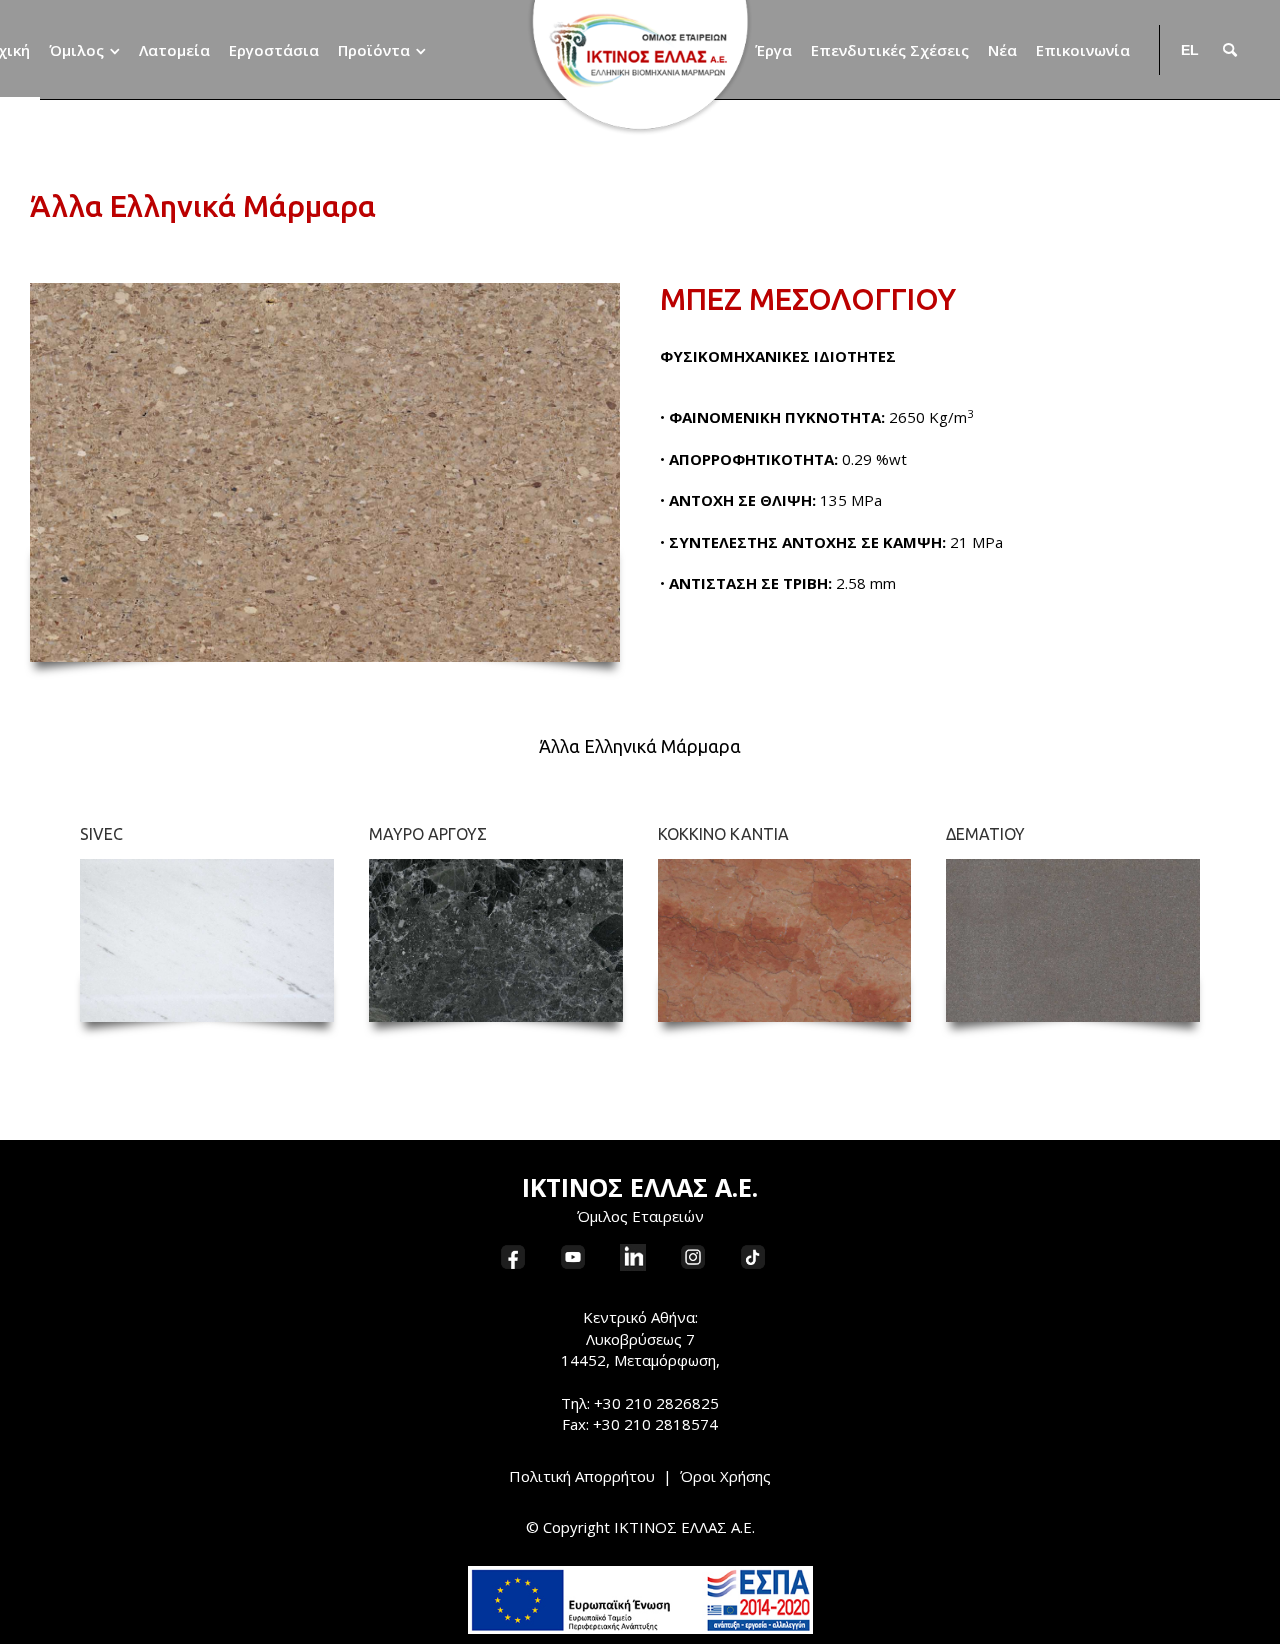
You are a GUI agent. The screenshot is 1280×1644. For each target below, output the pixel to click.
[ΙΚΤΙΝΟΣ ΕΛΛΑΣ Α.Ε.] (640, 67)
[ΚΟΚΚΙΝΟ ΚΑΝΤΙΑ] (785, 940)
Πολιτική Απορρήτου (582, 1476)
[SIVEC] (207, 940)
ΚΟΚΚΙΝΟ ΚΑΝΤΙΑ (723, 834)
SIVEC (101, 834)
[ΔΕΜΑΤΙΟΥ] (1073, 940)
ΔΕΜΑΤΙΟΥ (985, 834)
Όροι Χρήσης (725, 1476)
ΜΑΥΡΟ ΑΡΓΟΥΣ (428, 834)
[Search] (1230, 50)
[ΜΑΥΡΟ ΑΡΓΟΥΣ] (496, 940)
